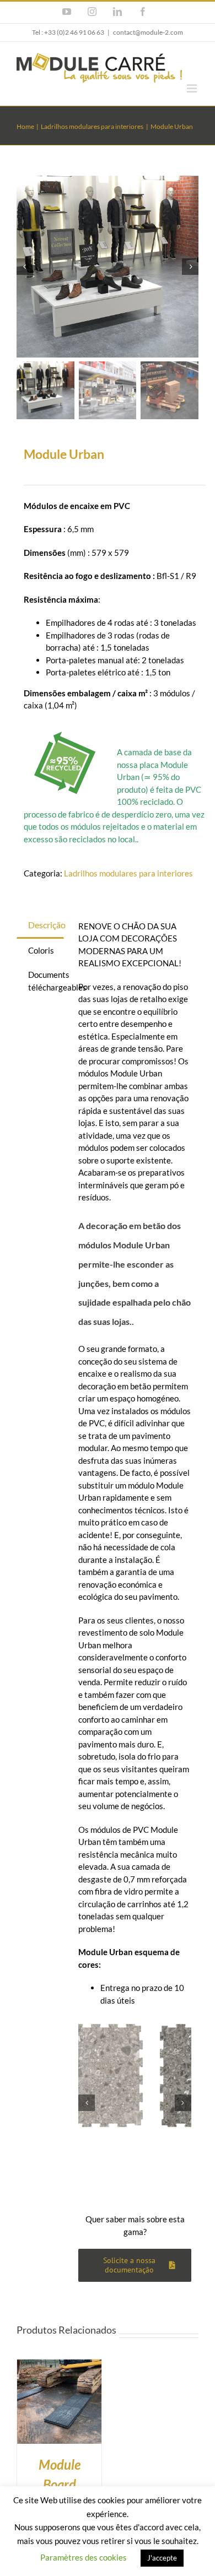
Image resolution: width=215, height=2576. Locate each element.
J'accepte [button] (162, 2558)
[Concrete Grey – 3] (108, 267)
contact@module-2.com (148, 32)
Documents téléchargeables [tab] (46, 981)
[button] (87, 2103)
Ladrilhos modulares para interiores (128, 873)
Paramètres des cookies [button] (84, 2557)
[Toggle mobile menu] (193, 88)
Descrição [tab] (46, 925)
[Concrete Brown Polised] (135, 2076)
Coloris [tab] (41, 950)
